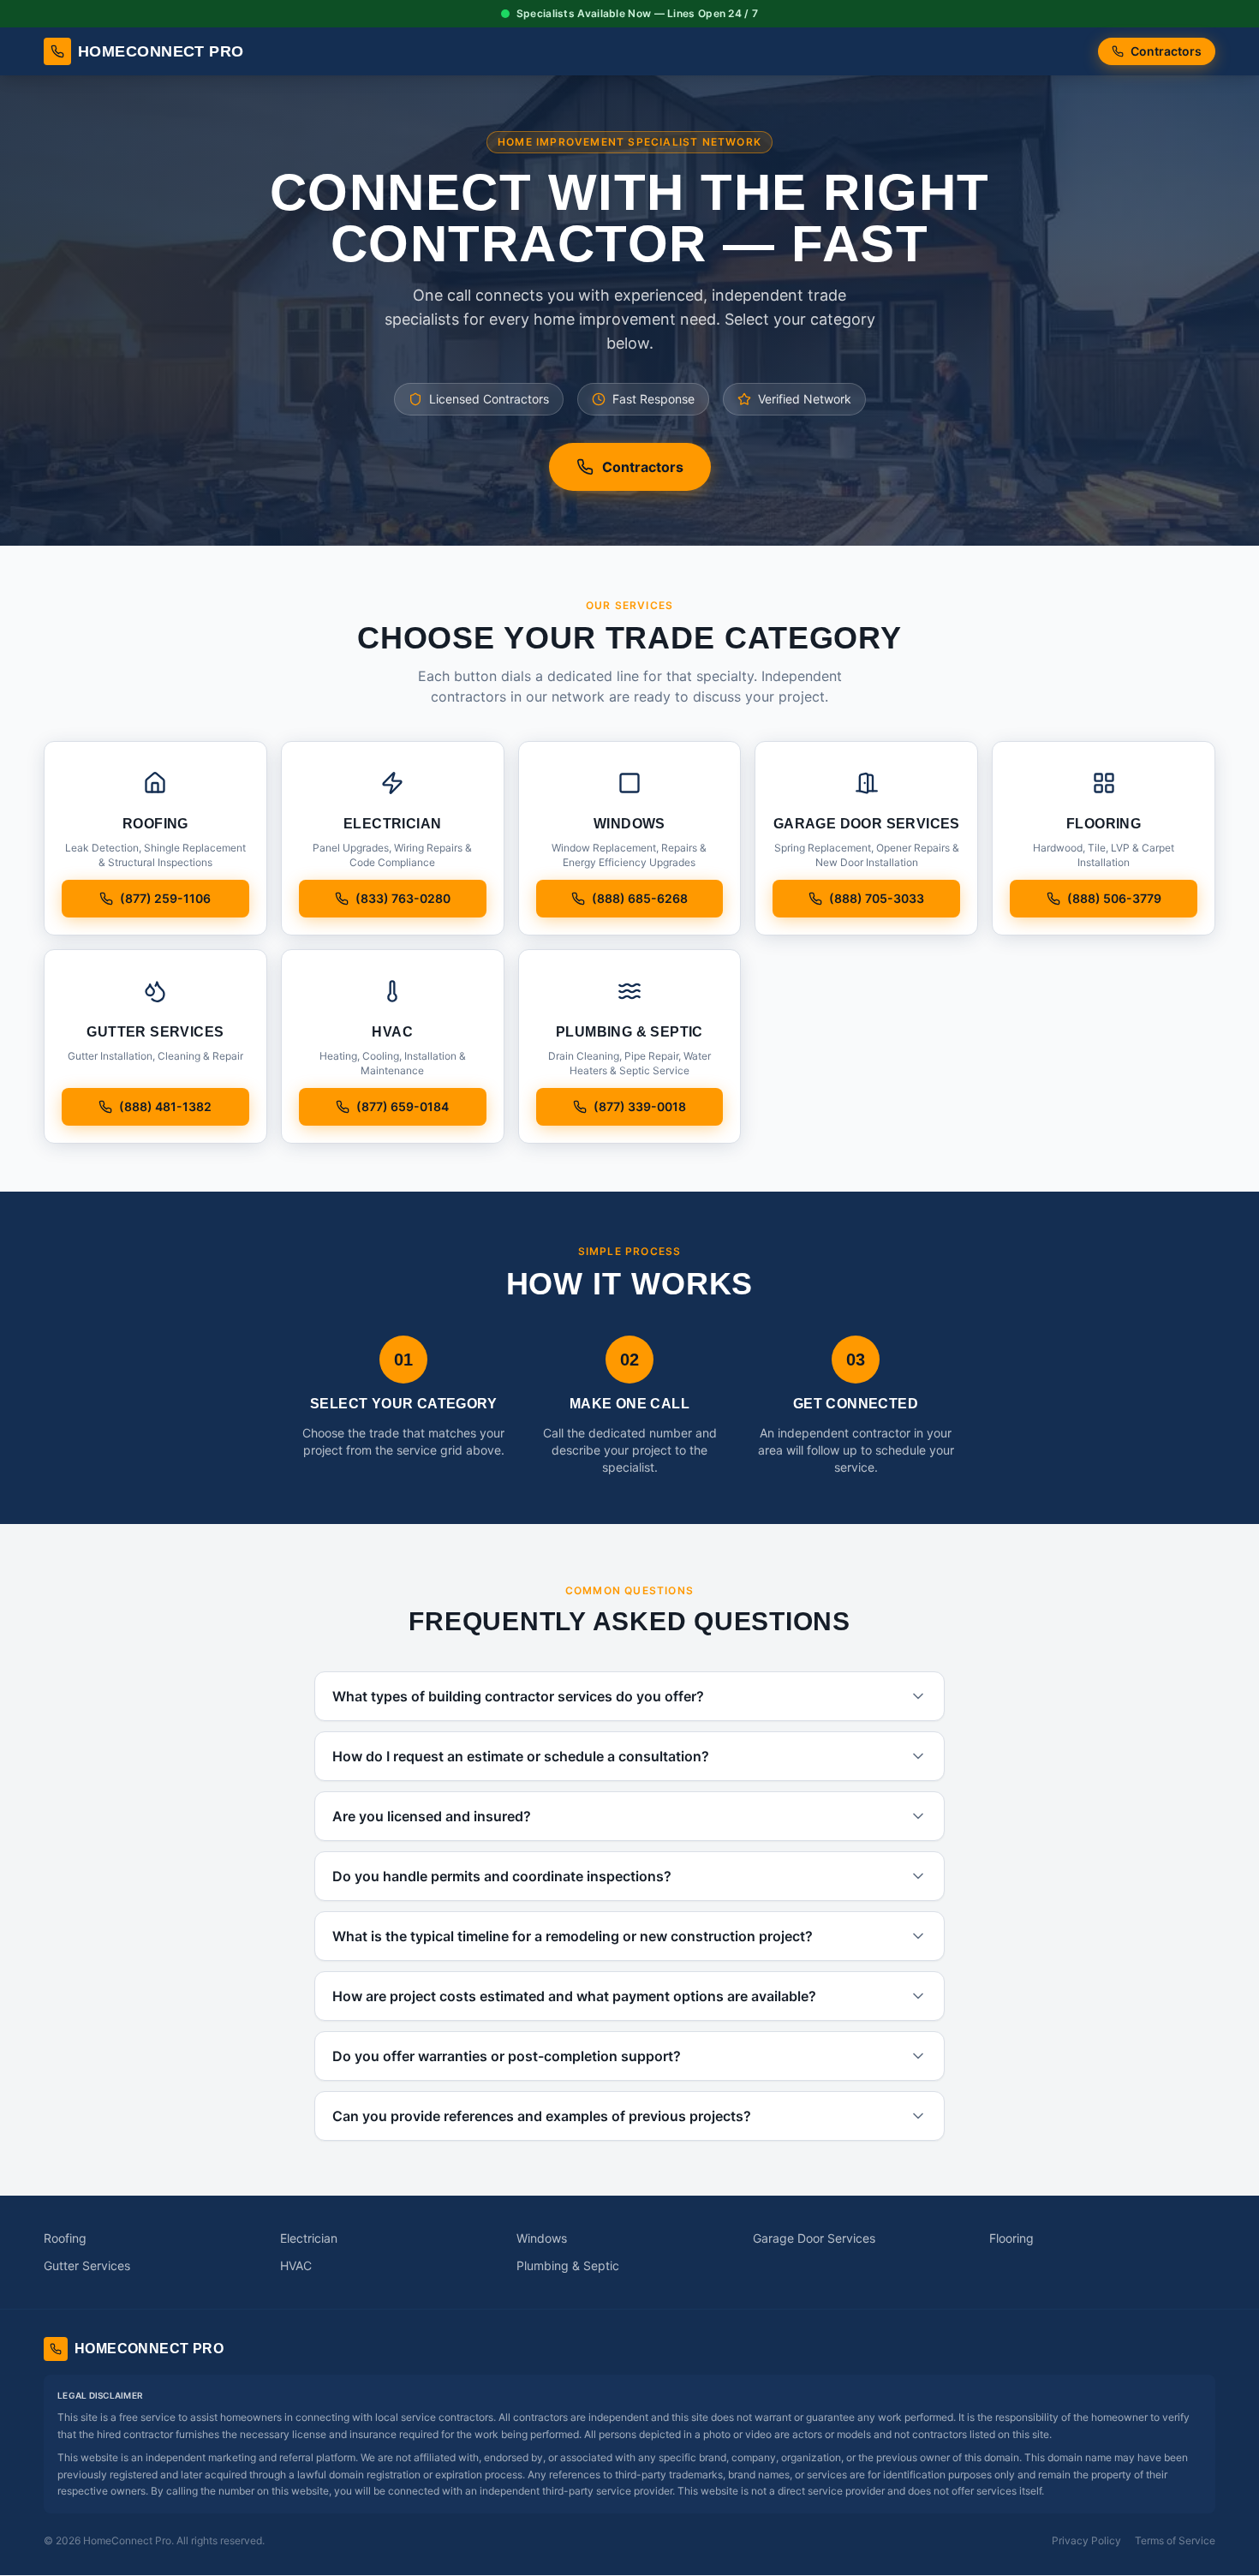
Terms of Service (1175, 2540)
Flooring (1011, 2238)
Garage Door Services (814, 2238)
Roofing (65, 2238)
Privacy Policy (1086, 2540)
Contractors (1166, 51)
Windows (542, 2238)
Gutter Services (87, 2265)
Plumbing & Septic (568, 2265)
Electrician (309, 2238)
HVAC (296, 2265)
